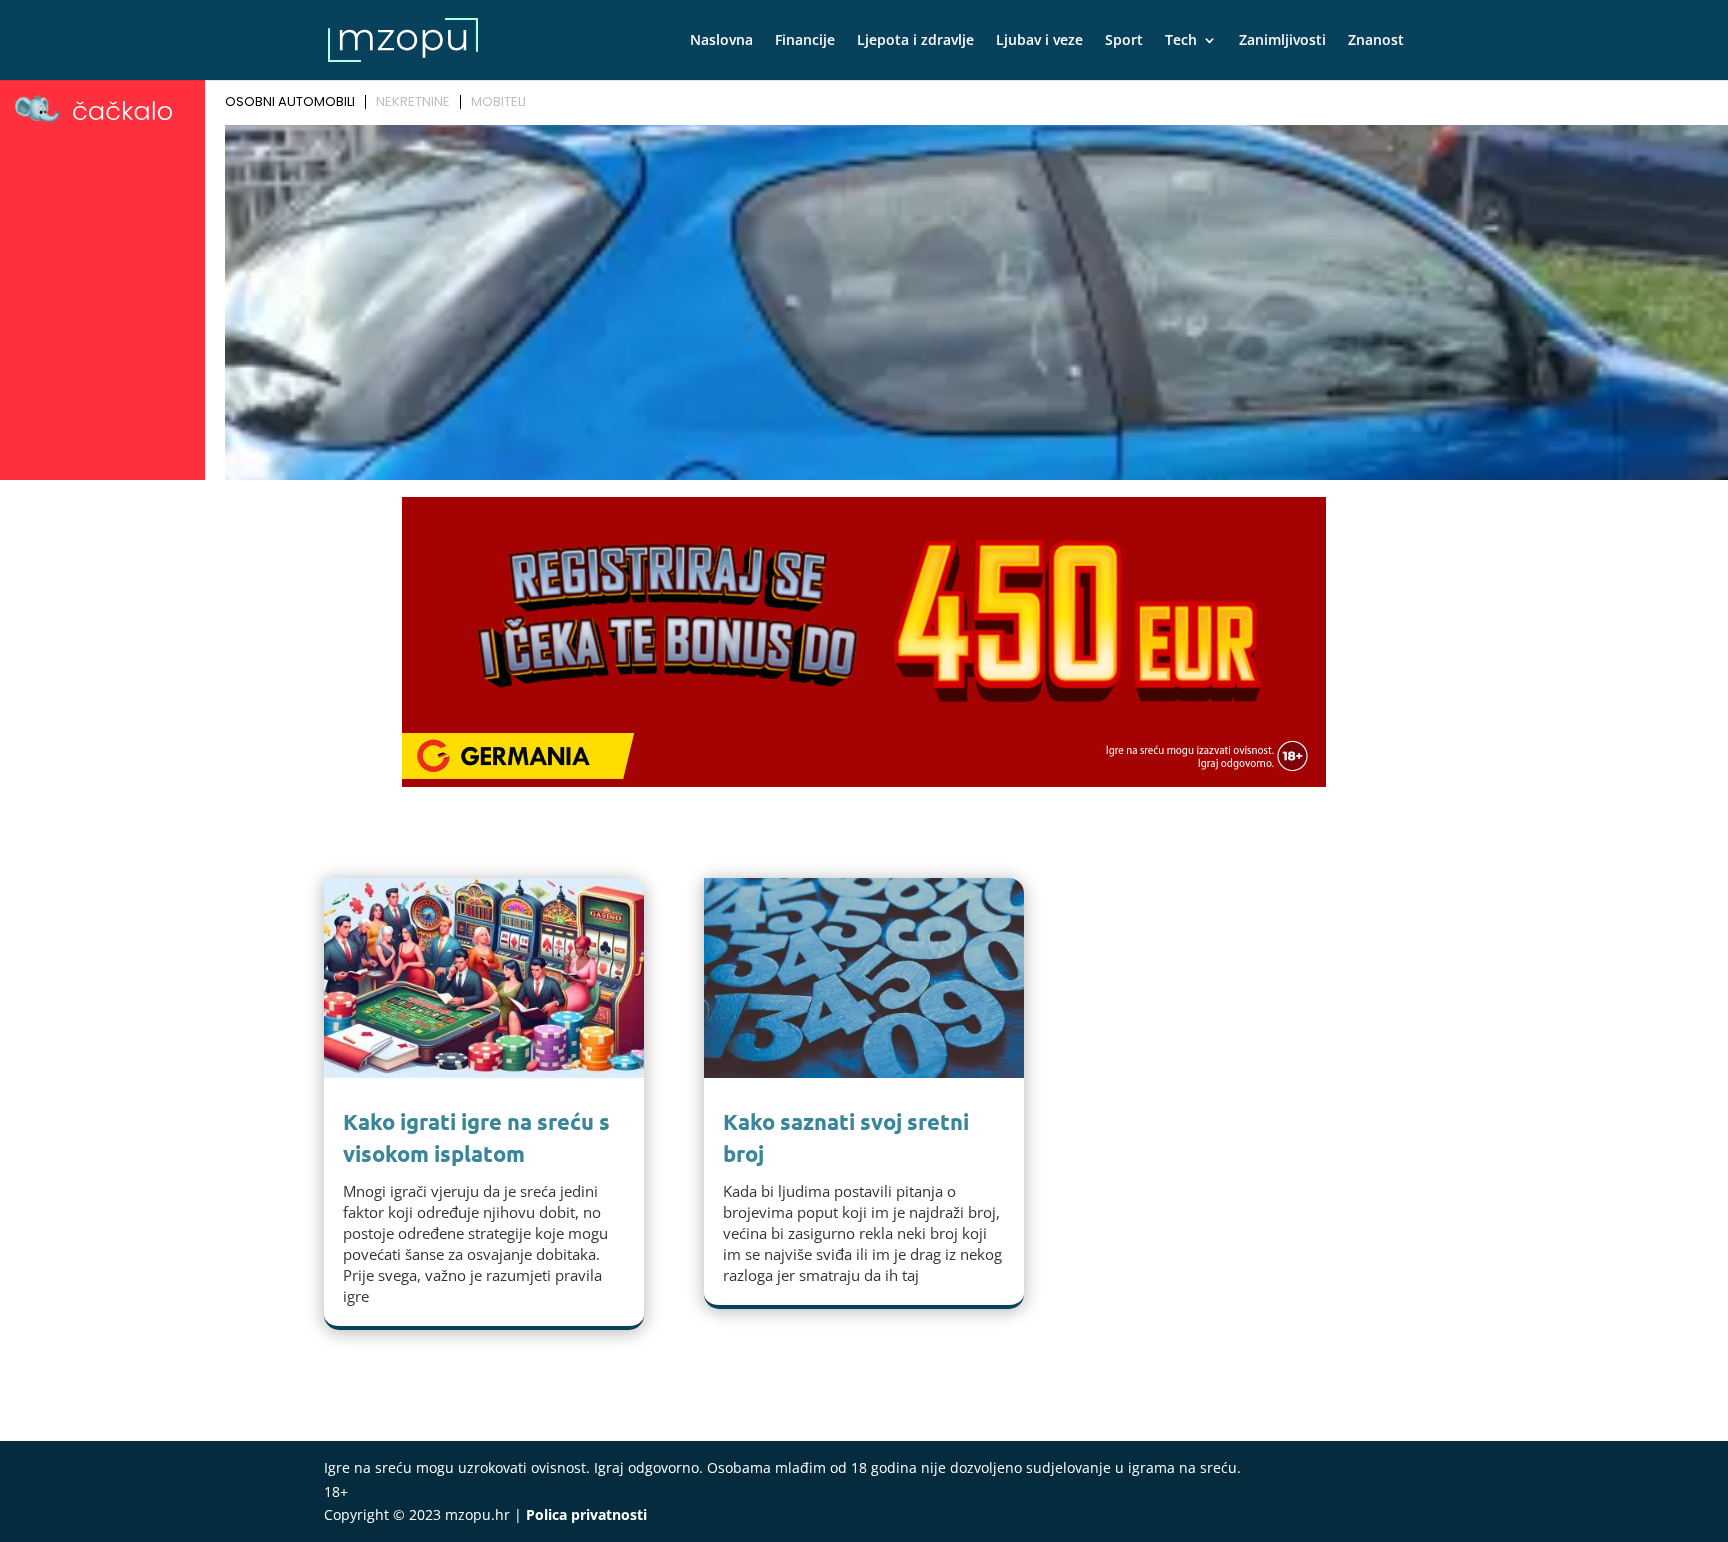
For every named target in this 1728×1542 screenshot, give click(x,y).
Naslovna (721, 41)
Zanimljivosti (1282, 41)
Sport (1124, 41)
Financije (805, 41)
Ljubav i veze (1039, 41)
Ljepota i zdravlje (915, 41)
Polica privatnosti (586, 1514)
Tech (1181, 41)
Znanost (1376, 41)
